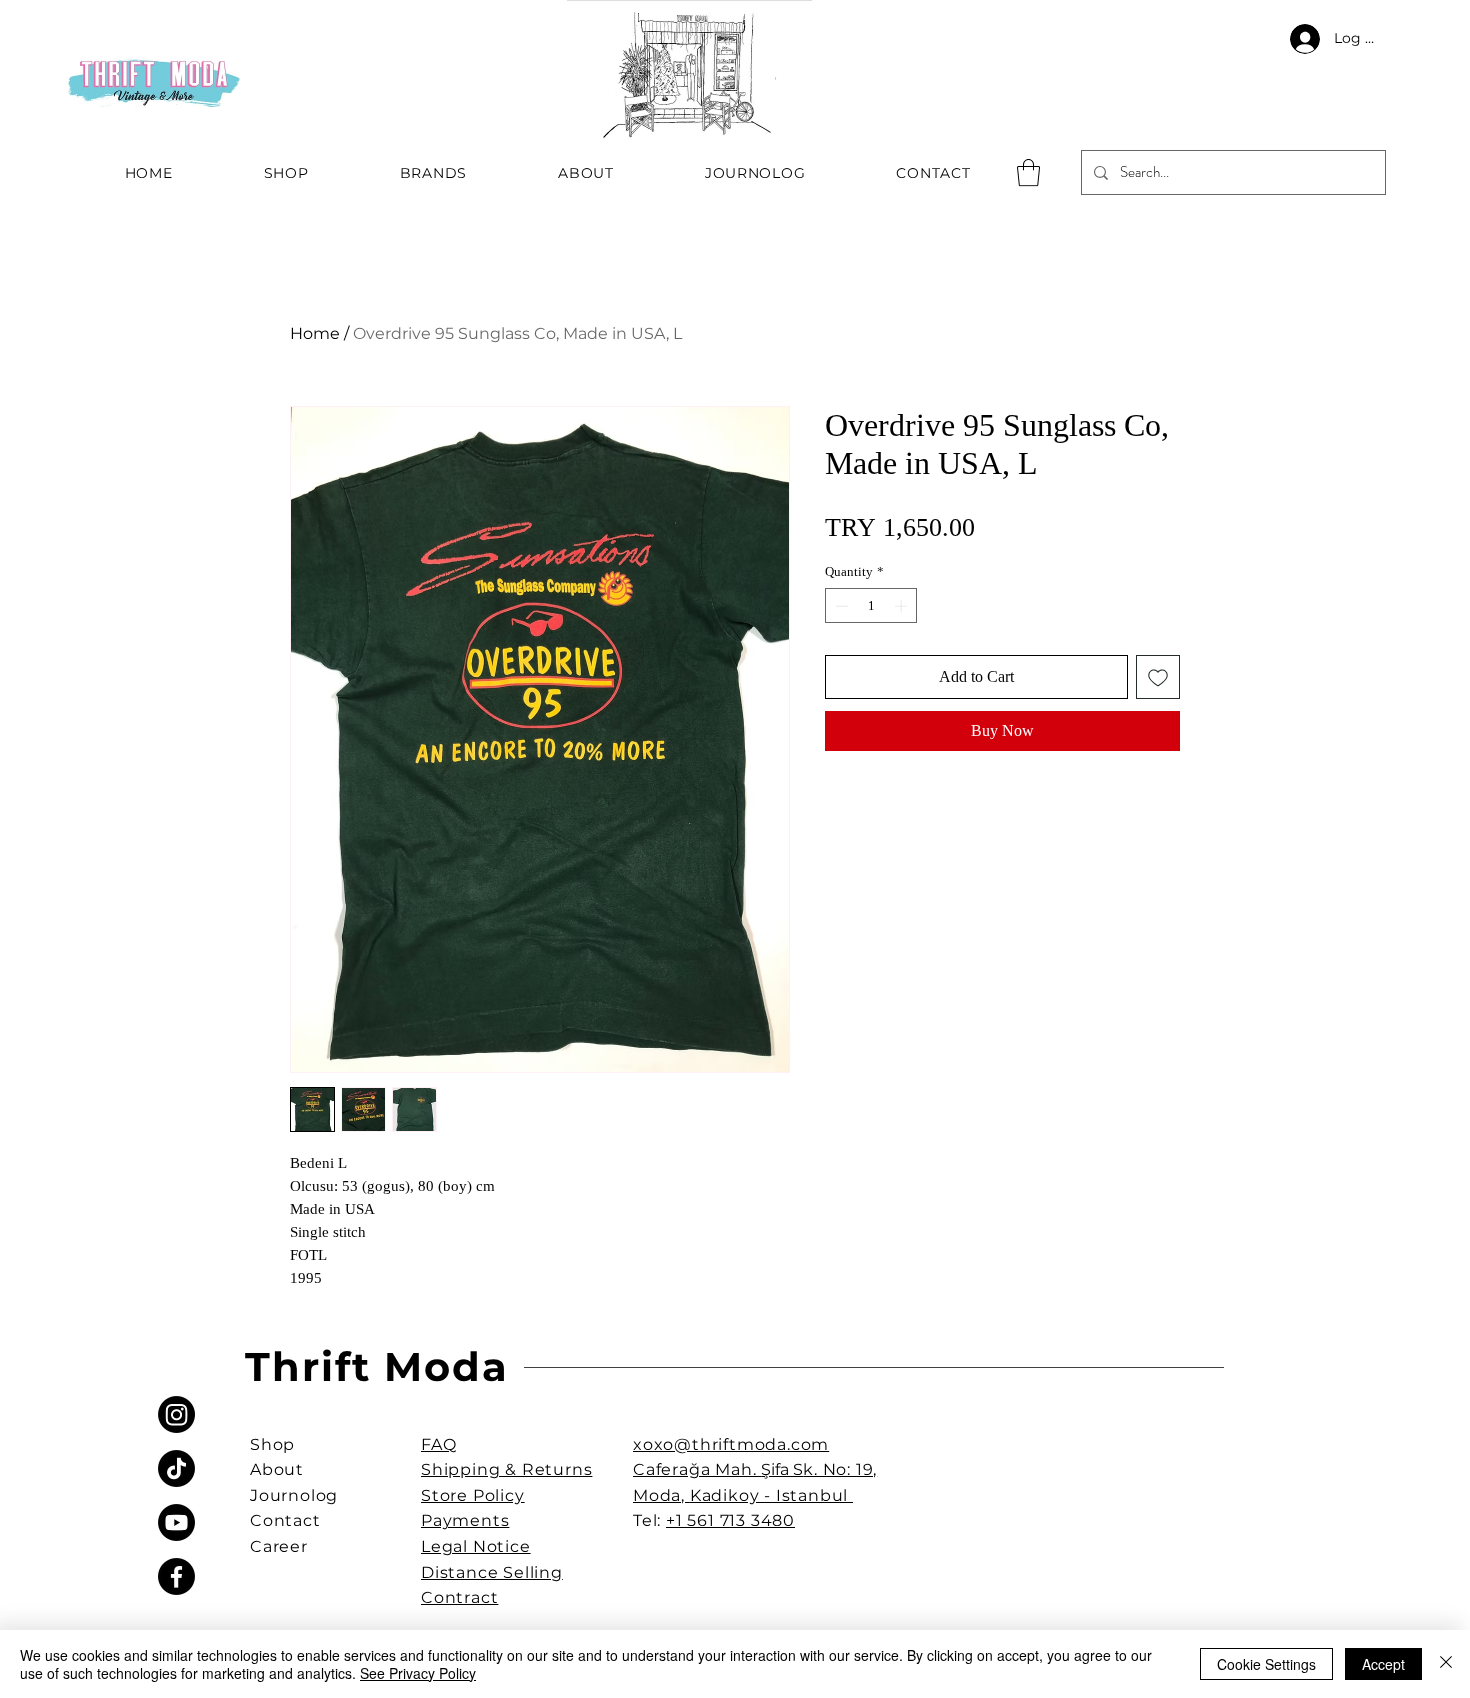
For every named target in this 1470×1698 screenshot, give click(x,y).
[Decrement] (840, 606)
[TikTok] (176, 1468)
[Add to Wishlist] (1158, 677)
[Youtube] (176, 1522)
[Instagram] (176, 1414)
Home (315, 333)
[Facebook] (176, 1576)
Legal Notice (476, 1546)
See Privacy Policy (418, 1673)
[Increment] (903, 606)
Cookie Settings (1266, 1664)
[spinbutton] (871, 606)
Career (279, 1546)
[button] (1028, 172)
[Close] (1446, 1664)
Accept (1383, 1664)
